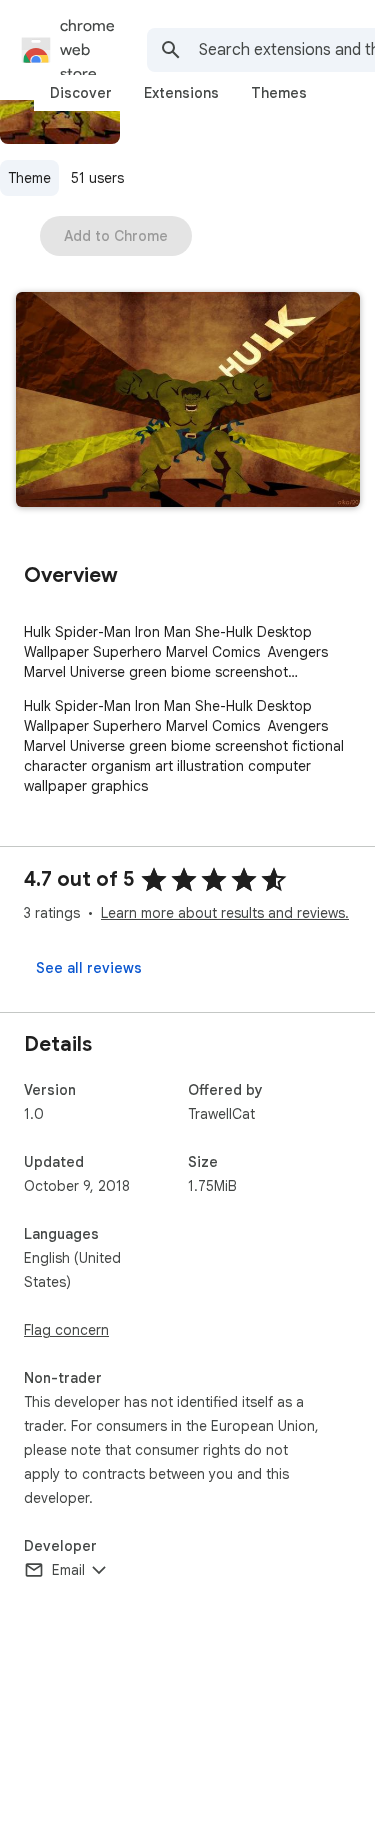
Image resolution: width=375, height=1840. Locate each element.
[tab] (81, 93)
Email (68, 1570)
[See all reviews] (89, 968)
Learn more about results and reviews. (225, 913)
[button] (188, 401)
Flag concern (66, 1330)
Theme (29, 178)
